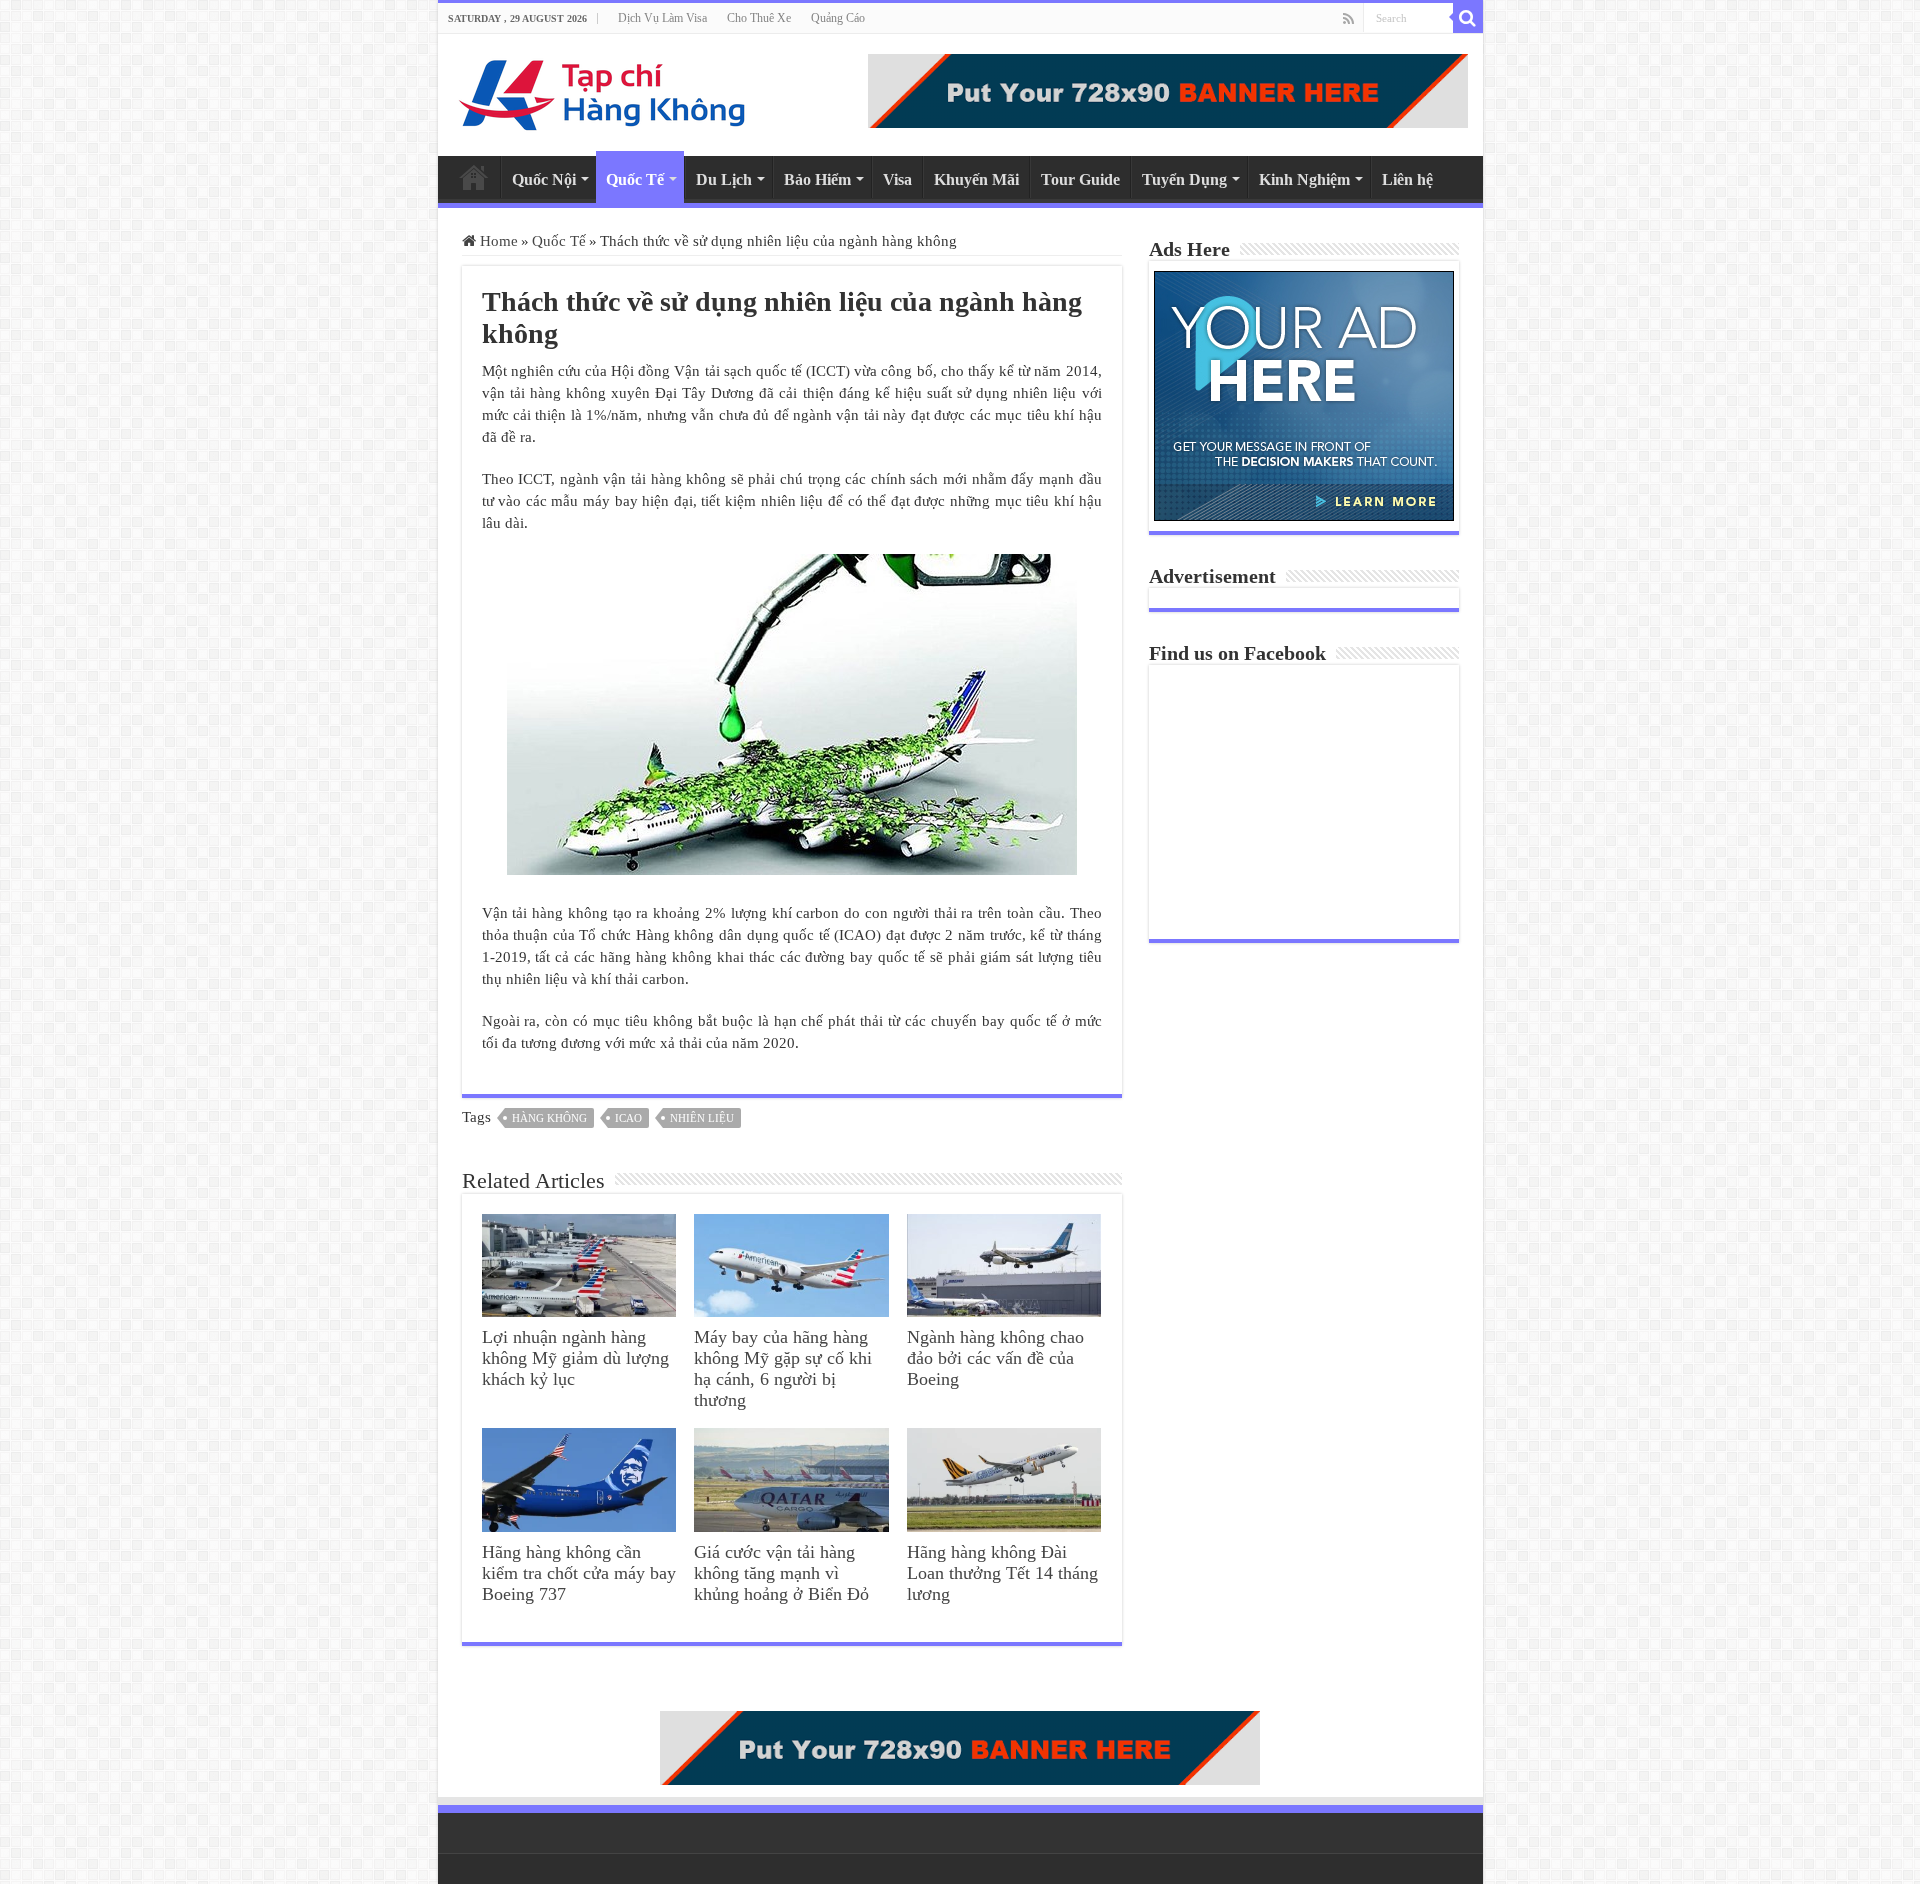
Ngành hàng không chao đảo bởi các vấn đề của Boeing (995, 1358)
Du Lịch (724, 179)
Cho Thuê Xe (759, 18)
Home (474, 177)
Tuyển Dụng (1184, 179)
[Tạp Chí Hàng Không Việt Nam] (603, 90)
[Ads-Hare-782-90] (1168, 89)
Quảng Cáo (838, 18)
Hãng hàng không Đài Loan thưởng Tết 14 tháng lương (1002, 1573)
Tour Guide (1080, 179)
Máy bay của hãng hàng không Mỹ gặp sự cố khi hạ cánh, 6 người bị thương (783, 1368)
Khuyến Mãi (976, 179)
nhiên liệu (702, 1118)
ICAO (628, 1118)
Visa (897, 179)
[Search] (1468, 18)
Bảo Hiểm (817, 179)
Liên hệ (1407, 179)
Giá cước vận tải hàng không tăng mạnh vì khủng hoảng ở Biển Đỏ (781, 1573)
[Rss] (1348, 19)
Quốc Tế (635, 179)
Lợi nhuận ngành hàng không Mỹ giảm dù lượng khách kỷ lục (575, 1358)
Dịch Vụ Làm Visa (662, 18)
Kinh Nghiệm (1304, 179)
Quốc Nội (544, 179)
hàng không (549, 1118)
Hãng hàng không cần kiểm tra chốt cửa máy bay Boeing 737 (579, 1573)
